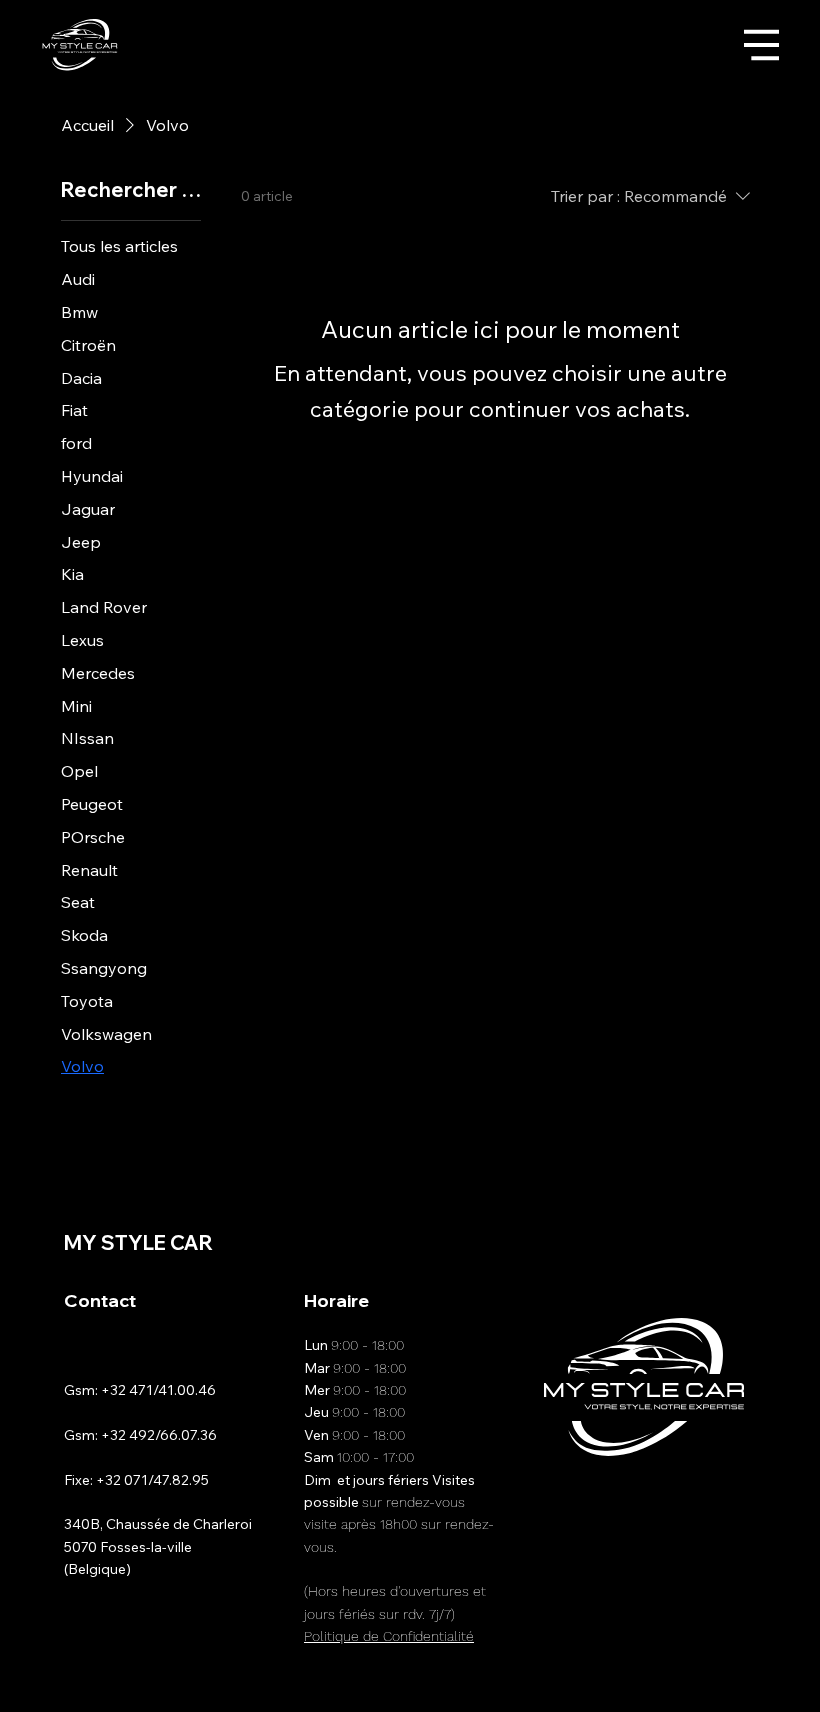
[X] (713, 1298)
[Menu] (761, 45)
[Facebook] (681, 1298)
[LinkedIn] (745, 1298)
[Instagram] (649, 1298)
